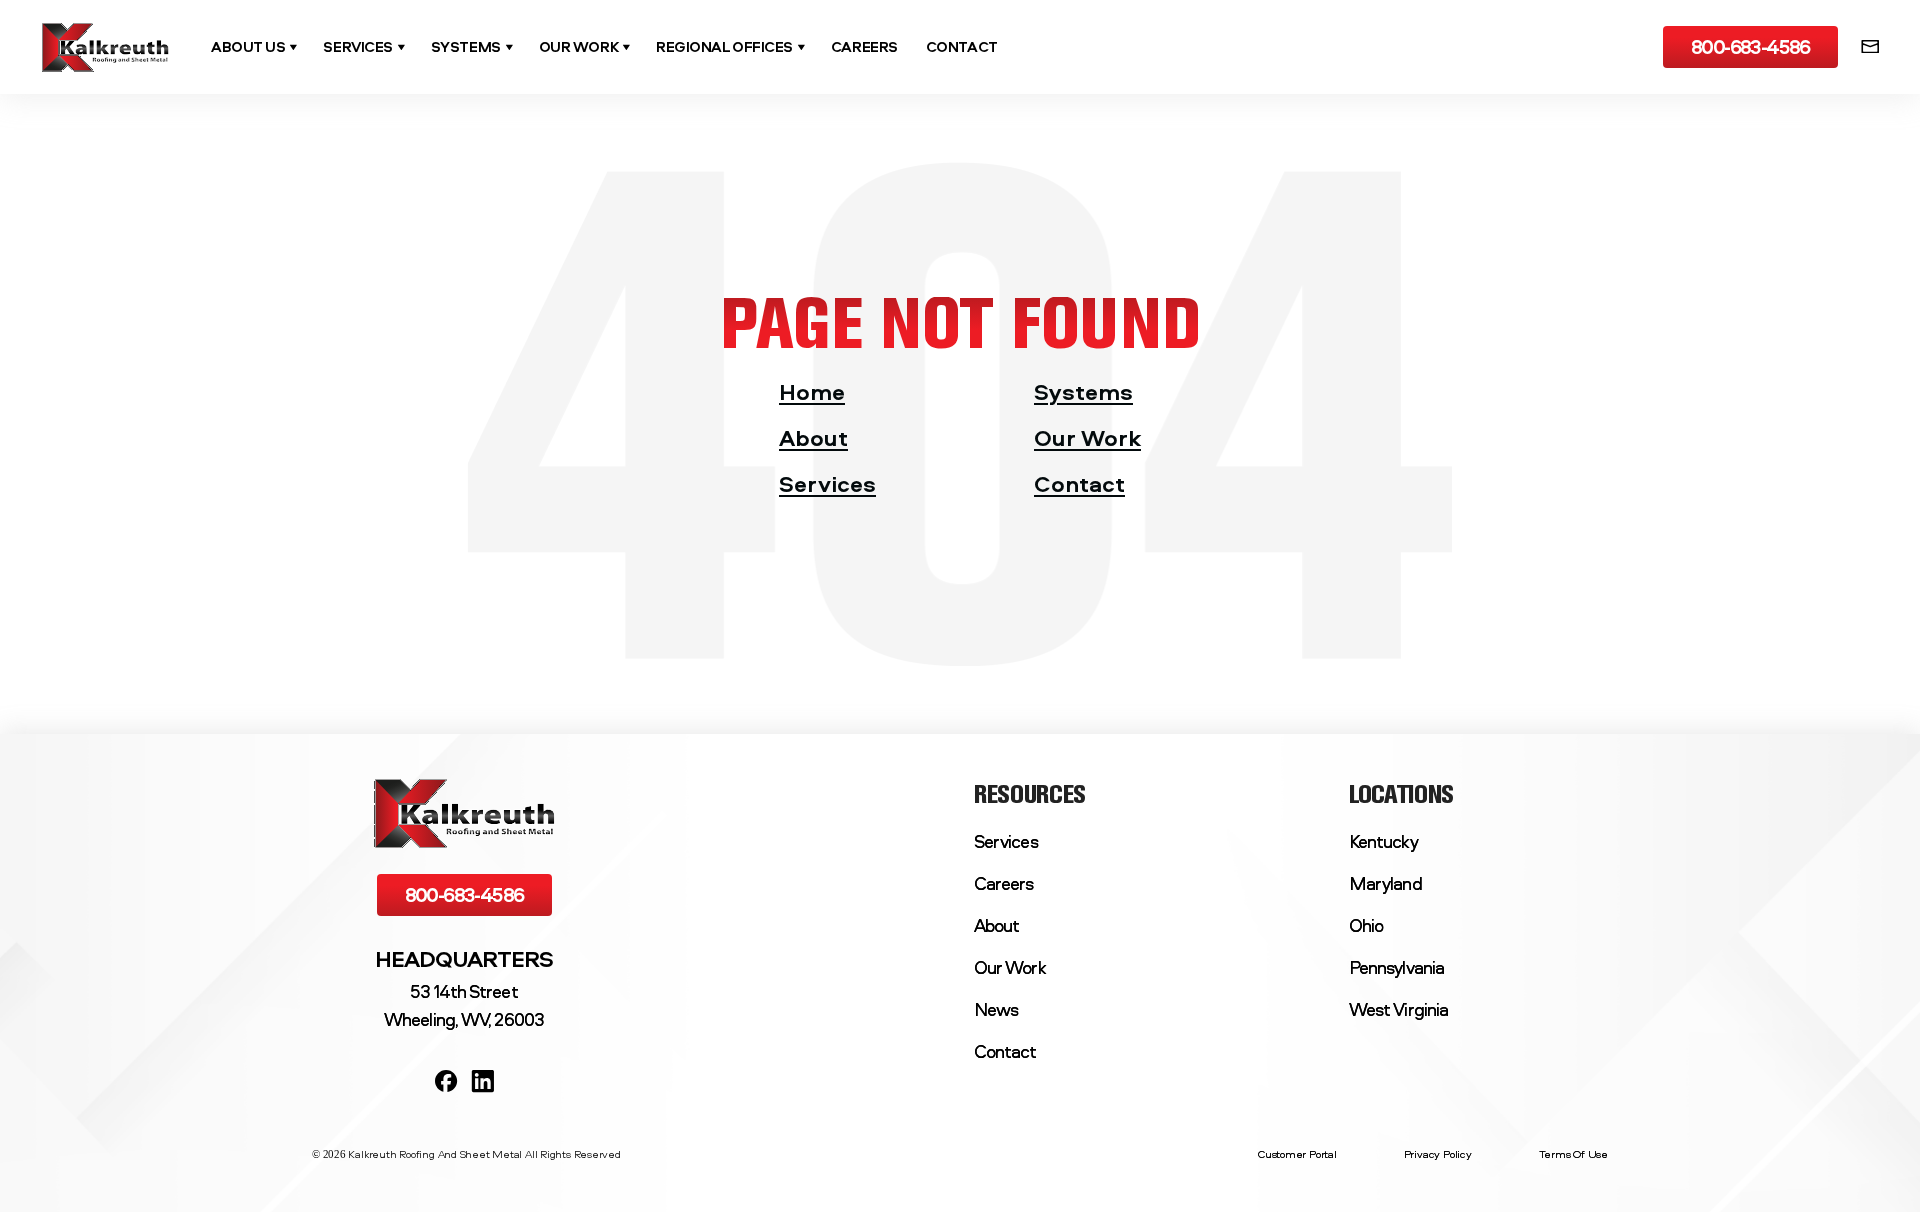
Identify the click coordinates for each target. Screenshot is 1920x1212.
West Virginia (1398, 1009)
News (996, 1009)
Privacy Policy (1438, 1155)
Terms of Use (1573, 1155)
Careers (1004, 883)
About (813, 437)
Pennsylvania (1396, 967)
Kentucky (1383, 841)
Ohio (1366, 925)
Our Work (1087, 437)
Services (827, 483)
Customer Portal (1297, 1155)
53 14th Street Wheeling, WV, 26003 (464, 1005)
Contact (1079, 483)
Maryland (1385, 883)
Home (812, 391)
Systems (1083, 391)
